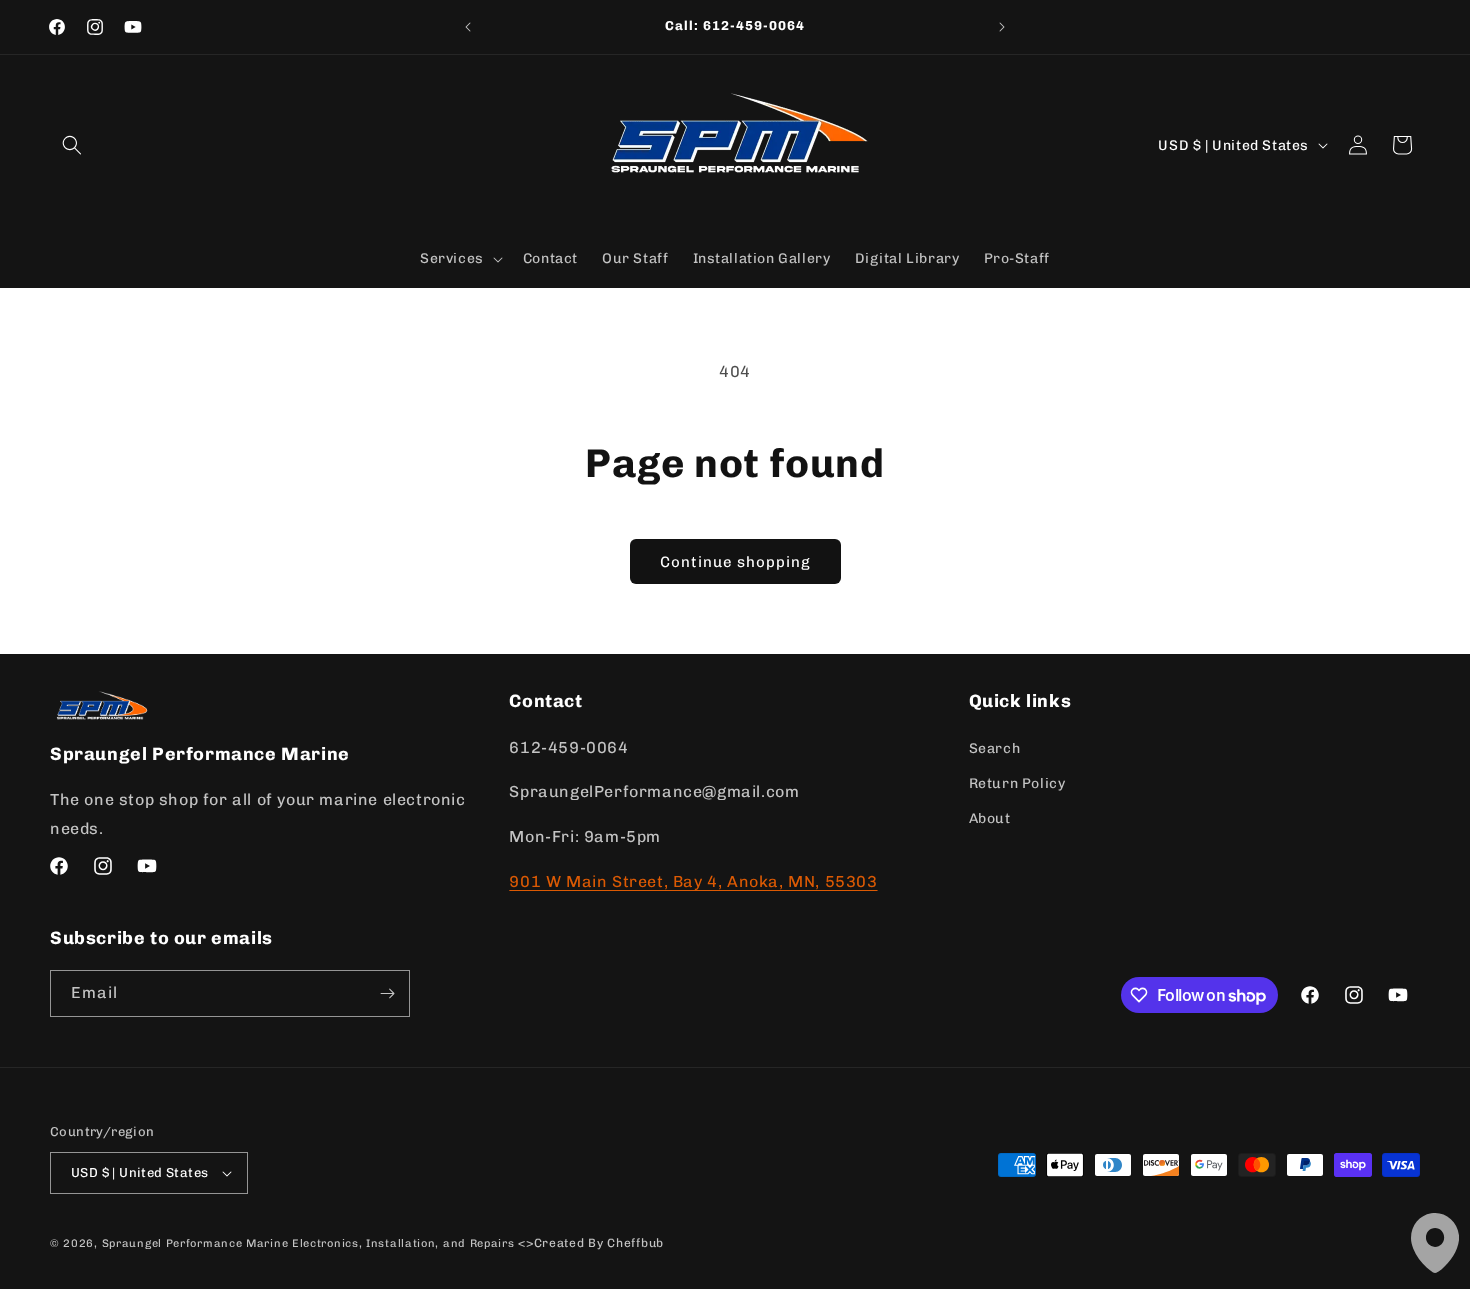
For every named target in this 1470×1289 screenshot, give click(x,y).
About (990, 818)
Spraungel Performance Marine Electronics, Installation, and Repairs (308, 1243)
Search (995, 748)
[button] (72, 145)
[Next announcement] (1002, 27)
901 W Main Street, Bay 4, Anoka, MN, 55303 (693, 881)
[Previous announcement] (468, 27)
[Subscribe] (387, 993)
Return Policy (1017, 783)
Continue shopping (735, 562)
